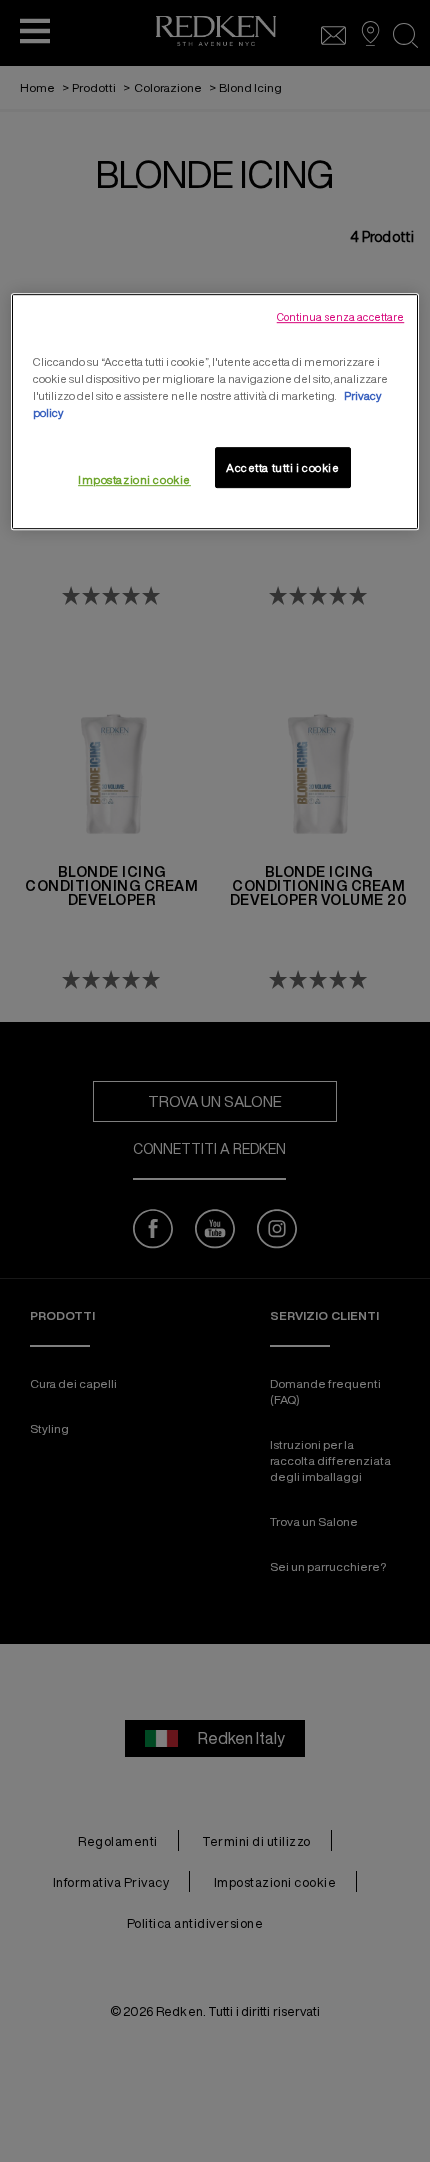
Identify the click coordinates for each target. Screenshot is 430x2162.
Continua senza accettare (341, 317)
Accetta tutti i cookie (283, 467)
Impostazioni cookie (134, 479)
